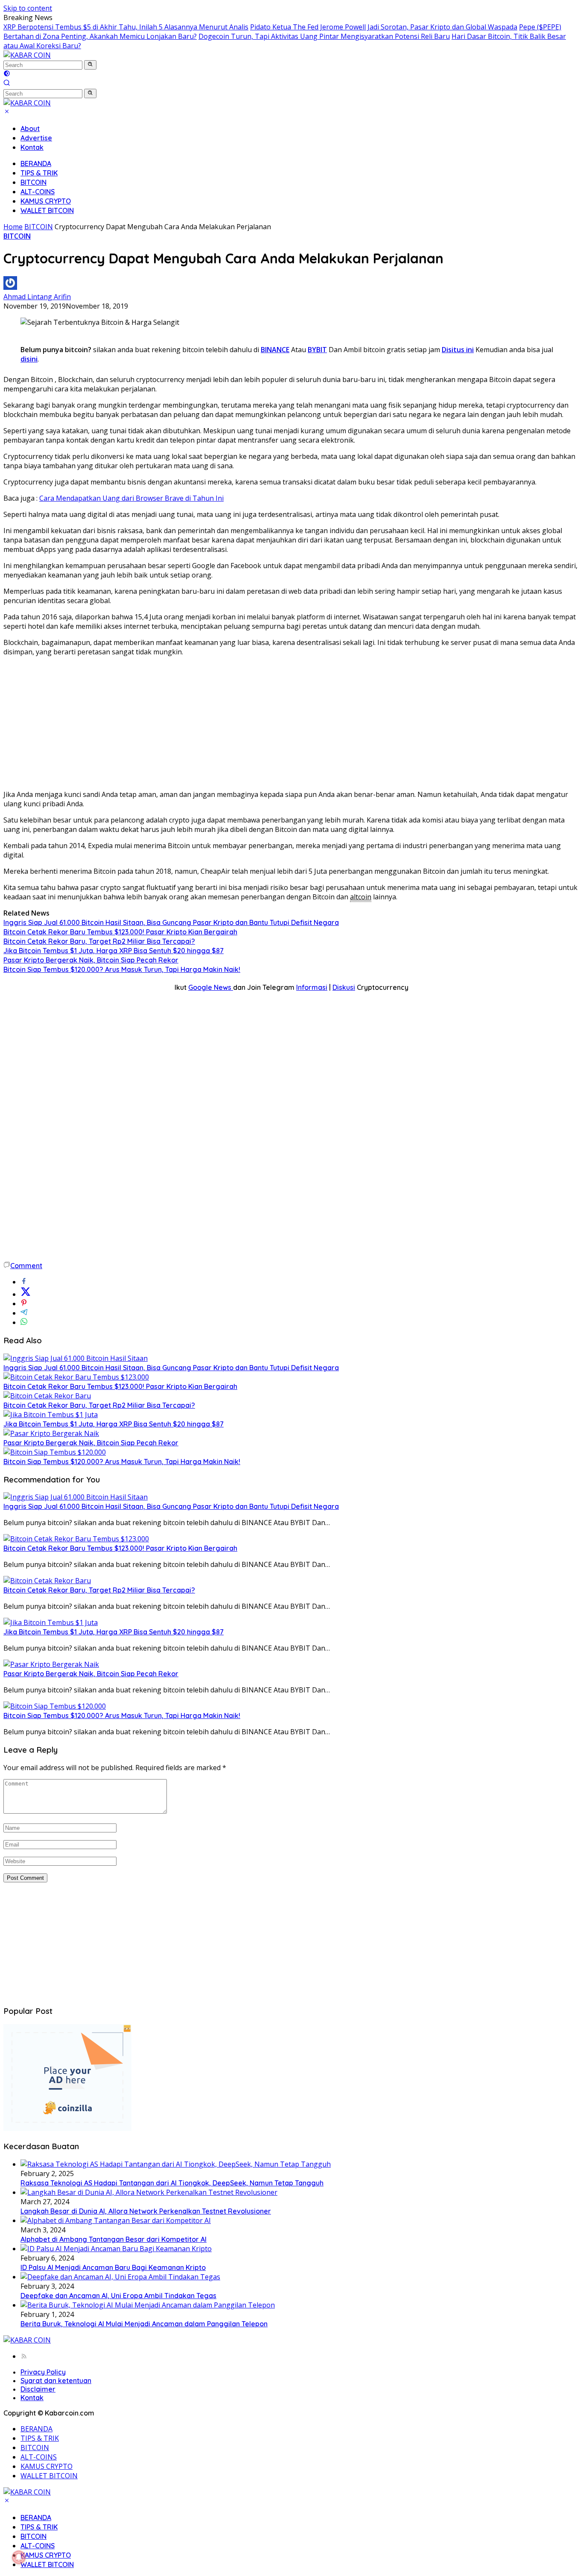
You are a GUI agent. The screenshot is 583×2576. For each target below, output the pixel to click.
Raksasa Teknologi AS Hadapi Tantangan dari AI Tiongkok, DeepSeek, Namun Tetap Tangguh (172, 2183)
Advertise (36, 138)
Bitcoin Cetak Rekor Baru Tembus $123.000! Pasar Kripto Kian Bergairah (120, 932)
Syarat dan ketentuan (56, 2381)
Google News (211, 987)
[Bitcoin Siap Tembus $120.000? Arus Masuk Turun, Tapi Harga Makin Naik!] (55, 1452)
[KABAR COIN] (27, 55)
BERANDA (36, 163)
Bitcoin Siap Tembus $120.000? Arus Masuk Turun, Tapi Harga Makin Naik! (122, 969)
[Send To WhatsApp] (24, 1322)
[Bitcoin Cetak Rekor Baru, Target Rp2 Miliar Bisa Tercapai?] (47, 1396)
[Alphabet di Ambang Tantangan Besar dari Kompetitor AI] (116, 2220)
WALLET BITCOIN (47, 210)
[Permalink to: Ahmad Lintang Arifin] (10, 287)
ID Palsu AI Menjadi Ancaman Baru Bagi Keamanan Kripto (113, 2267)
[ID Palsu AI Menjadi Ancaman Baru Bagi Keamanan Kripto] (116, 2249)
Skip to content (28, 8)
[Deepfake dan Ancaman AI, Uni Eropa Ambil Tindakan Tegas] (120, 2277)
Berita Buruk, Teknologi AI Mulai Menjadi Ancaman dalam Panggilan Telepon (144, 2324)
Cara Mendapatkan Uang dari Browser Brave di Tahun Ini (131, 498)
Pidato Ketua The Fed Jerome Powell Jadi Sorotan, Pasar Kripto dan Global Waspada (384, 27)
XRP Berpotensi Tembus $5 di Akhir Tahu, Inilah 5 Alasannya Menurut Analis (126, 27)
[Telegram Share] (24, 1313)
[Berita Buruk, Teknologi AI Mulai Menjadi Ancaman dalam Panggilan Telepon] (148, 2305)
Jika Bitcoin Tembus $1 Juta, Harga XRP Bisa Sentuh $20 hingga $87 (114, 951)
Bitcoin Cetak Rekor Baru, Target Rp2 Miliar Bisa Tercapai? (99, 941)
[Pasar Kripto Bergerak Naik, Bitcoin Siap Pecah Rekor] (51, 1433)
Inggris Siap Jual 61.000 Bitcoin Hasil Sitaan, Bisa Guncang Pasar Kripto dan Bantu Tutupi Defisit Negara (171, 922)
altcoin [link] (361, 897)
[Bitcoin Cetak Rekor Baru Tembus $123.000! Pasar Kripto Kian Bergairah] (76, 1377)
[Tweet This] (26, 1294)
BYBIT (317, 350)
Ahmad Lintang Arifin (37, 297)
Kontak (32, 147)
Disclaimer (38, 2389)
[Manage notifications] (19, 2557)
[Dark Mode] (7, 74)
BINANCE (275, 350)
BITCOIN (34, 182)
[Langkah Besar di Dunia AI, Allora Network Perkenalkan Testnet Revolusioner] (149, 2192)
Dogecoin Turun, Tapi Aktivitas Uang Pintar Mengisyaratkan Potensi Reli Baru (324, 36)
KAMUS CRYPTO (46, 201)
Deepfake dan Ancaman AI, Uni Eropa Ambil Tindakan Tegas (118, 2296)
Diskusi (344, 987)
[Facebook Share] (24, 1282)
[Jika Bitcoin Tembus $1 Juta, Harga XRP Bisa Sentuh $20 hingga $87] (51, 1415)
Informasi (312, 987)
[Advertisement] (291, 723)
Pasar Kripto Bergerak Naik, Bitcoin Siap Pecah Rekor (91, 960)
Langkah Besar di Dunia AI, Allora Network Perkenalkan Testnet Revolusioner (146, 2211)
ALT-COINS (38, 192)
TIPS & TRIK (39, 173)
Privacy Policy (43, 2372)
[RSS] (24, 2356)
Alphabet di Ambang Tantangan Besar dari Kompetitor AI (114, 2239)
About (30, 128)
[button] (90, 65)
